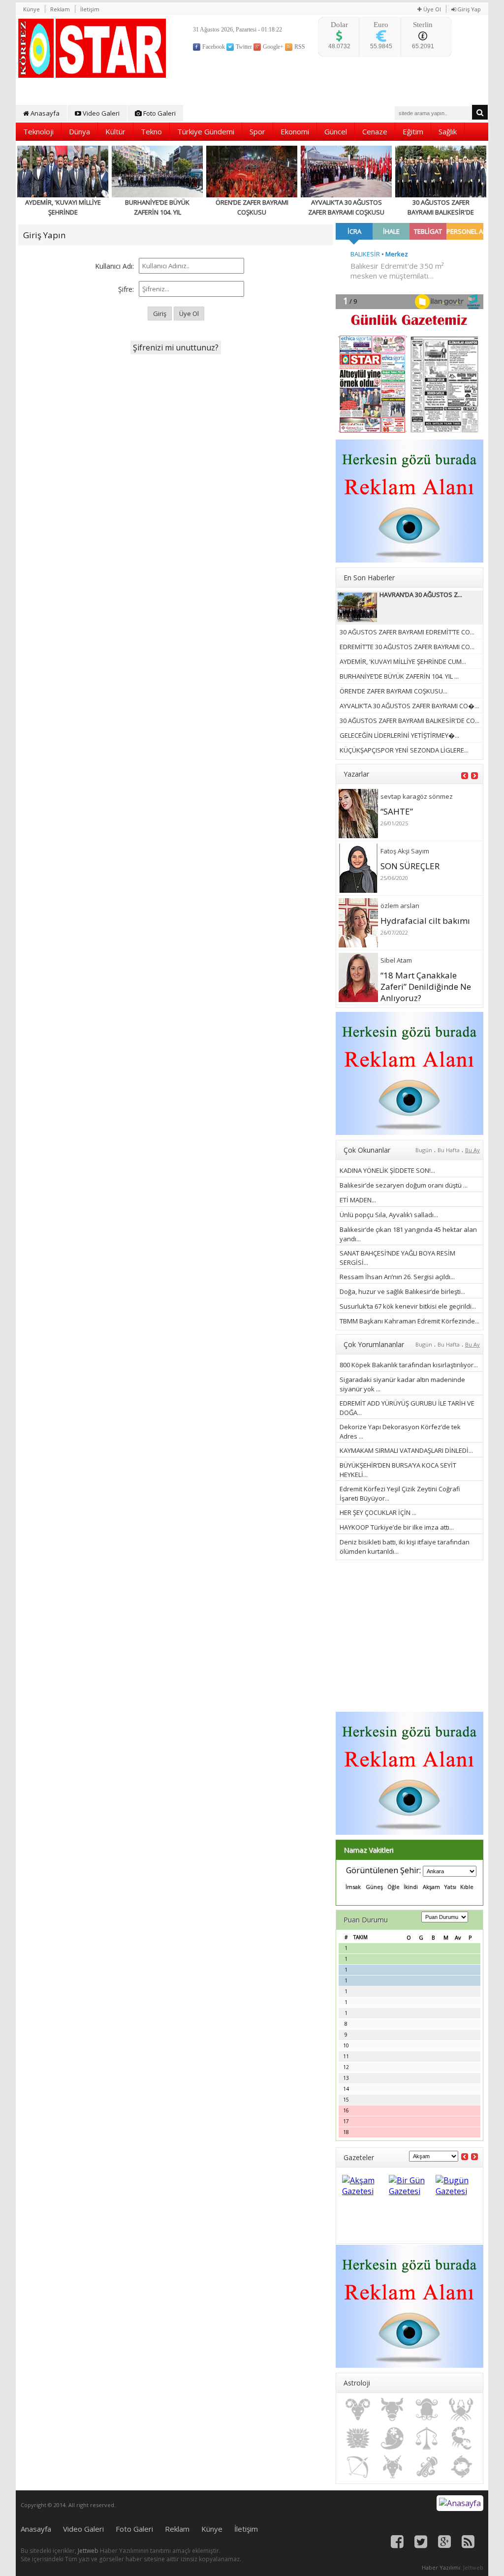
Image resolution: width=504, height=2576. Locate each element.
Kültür (115, 131)
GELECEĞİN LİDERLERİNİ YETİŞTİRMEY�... (399, 735)
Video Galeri (100, 113)
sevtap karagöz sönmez (417, 796)
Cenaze (375, 131)
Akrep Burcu (461, 2438)
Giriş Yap (468, 9)
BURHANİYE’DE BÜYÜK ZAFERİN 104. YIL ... (399, 676)
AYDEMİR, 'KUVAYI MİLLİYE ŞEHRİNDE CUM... (403, 661)
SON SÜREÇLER (410, 866)
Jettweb (88, 2551)
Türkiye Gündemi (206, 131)
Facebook (213, 47)
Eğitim (413, 131)
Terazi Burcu (427, 2438)
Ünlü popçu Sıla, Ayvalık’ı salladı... (389, 1215)
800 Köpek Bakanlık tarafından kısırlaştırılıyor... (409, 1365)
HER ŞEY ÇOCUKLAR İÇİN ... (378, 1512)
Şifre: (126, 289)
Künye (31, 9)
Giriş (160, 314)
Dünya (79, 131)
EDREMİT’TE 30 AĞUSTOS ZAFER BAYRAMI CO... (407, 647)
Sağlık (448, 131)
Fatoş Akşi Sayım (405, 851)
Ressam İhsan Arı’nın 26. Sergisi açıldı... (397, 1277)
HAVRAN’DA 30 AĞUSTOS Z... (421, 595)
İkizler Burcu (427, 2410)
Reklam (60, 9)
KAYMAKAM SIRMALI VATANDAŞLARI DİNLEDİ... (406, 1450)
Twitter (243, 47)
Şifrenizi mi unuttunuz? (176, 347)
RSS (299, 47)
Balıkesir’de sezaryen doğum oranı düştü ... (404, 1185)
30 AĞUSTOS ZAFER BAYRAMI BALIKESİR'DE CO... (409, 721)
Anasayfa (44, 113)
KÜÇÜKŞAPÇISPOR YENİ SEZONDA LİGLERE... (404, 750)
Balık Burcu (461, 2467)
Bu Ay (472, 1150)
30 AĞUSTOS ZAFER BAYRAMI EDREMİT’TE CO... (407, 632)
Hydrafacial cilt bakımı (425, 921)
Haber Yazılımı (441, 2567)
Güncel (336, 131)
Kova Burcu (427, 2467)
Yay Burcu (358, 2467)
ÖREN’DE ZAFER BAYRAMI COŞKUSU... (394, 691)
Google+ (272, 47)
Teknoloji (38, 131)
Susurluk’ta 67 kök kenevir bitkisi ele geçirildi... (408, 1306)
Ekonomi (295, 131)
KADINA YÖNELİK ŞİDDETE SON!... (387, 1170)
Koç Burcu (358, 2410)
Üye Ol (431, 9)
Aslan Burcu (358, 2438)
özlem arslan (400, 906)
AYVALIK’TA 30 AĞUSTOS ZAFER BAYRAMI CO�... (409, 706)
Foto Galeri (159, 113)
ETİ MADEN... (358, 1200)
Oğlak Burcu (392, 2467)
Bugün (424, 1150)
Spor (257, 131)
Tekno (151, 131)
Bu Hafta (449, 1150)
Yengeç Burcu (461, 2410)
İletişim (90, 9)
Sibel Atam (396, 960)
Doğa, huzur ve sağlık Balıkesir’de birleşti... (402, 1291)
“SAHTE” (397, 811)
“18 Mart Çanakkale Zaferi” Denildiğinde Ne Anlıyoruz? (426, 987)
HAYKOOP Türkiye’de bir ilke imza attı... (397, 1527)
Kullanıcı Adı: (114, 266)
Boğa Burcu (392, 2410)
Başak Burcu (392, 2438)
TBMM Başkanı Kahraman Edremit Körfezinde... (409, 1321)
